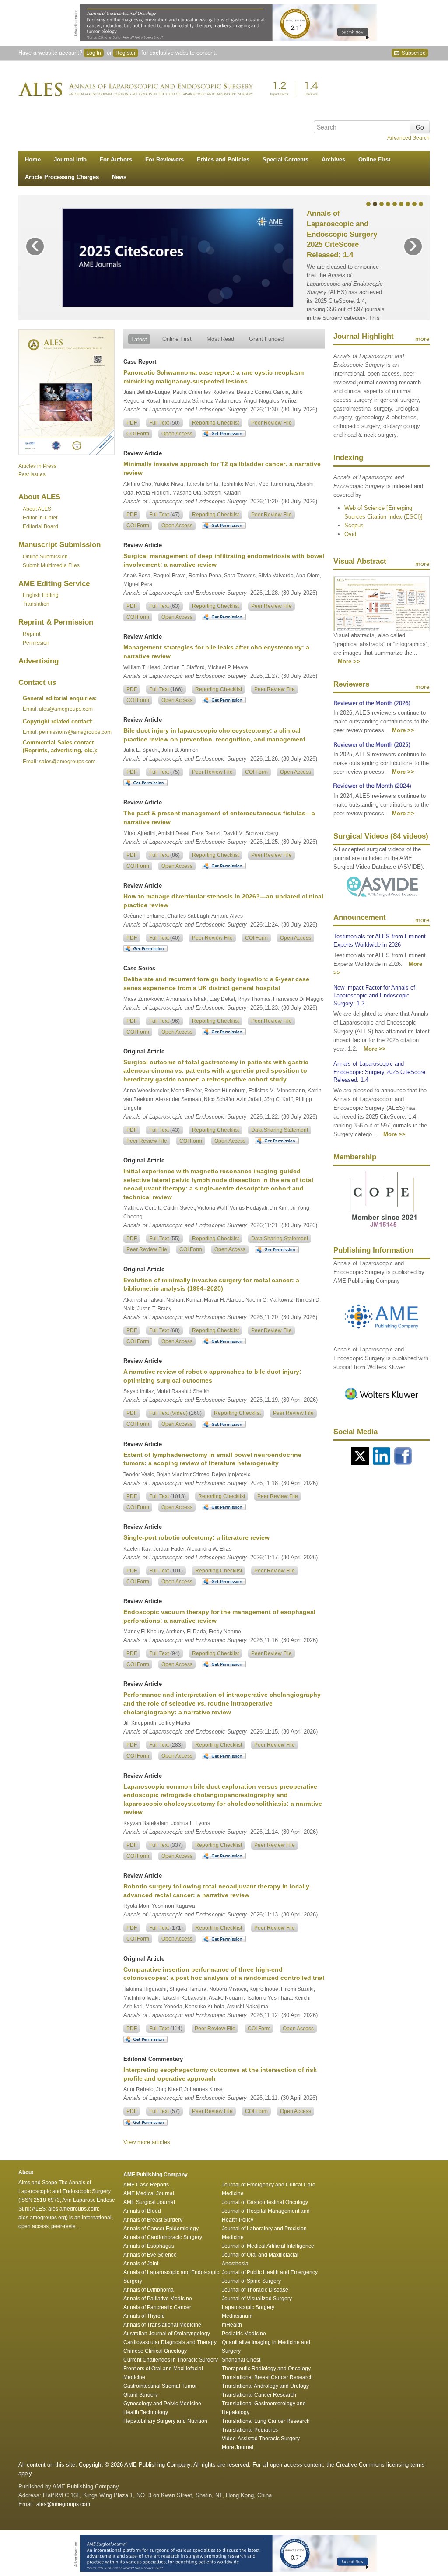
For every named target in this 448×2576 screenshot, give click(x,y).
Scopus (354, 525)
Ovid (350, 534)
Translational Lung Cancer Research (266, 2421)
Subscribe (413, 53)
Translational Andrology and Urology (265, 2386)
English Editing (41, 595)
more (422, 339)
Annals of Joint (141, 2264)
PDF (132, 423)
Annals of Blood (142, 2211)
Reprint (31, 634)
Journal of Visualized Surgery (257, 2299)
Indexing (348, 458)
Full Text (164, 423)
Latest (139, 339)
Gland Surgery (141, 2395)
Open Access (177, 434)
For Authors (116, 160)
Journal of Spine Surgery (251, 2281)
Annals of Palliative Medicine (158, 2299)
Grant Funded (266, 339)
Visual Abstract (360, 561)
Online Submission (45, 557)
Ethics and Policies (223, 160)
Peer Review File (271, 423)
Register (126, 53)
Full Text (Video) (175, 1413)
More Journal (238, 2447)
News (119, 177)
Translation (36, 604)
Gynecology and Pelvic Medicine (162, 2404)
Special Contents (285, 160)
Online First (374, 160)
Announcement (360, 918)
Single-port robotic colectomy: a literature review (196, 1537)
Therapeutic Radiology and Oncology (266, 2369)
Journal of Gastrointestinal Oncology (265, 2202)
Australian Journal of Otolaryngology (167, 2334)
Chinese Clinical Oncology (155, 2351)
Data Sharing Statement (280, 1130)
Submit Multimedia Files (51, 565)
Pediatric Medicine (244, 2334)
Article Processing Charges (62, 177)
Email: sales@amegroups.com (59, 762)
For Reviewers (164, 160)
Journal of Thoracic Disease (255, 2290)
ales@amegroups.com (63, 2504)
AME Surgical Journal (149, 2202)
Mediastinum (237, 2316)
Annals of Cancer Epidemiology (161, 2229)
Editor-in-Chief (40, 518)
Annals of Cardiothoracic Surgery (163, 2237)
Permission (36, 643)
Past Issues (32, 474)
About (37, 509)
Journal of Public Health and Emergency (270, 2272)
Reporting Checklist (215, 423)
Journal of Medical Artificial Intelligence (268, 2246)
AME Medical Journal (149, 2193)
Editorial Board (40, 526)
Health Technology (146, 2412)
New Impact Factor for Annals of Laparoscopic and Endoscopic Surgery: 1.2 (374, 995)
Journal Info (70, 160)
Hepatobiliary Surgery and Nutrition (165, 2421)
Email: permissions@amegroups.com (67, 732)
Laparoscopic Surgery (248, 2307)
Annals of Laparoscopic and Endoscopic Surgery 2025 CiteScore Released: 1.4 (342, 234)
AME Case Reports (146, 2185)
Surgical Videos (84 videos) (381, 836)
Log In (94, 53)
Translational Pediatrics (250, 2430)
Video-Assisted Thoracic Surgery (261, 2439)
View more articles (147, 2142)
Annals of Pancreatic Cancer (157, 2307)
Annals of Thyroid (144, 2316)
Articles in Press (37, 466)
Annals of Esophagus (149, 2246)
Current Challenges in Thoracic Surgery (171, 2360)
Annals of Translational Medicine (162, 2325)
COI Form (138, 434)
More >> (349, 662)
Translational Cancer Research (259, 2395)
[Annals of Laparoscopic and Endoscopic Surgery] (171, 89)
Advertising (38, 661)
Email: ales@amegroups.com (58, 709)
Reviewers (351, 684)
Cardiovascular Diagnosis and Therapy (170, 2342)
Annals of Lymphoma (149, 2290)
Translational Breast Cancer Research (267, 2377)
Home (33, 160)
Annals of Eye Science (150, 2255)
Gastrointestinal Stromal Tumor (160, 2386)
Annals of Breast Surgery (153, 2220)
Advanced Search (408, 138)
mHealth (232, 2325)
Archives (333, 160)
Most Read (220, 339)
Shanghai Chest (241, 2360)
